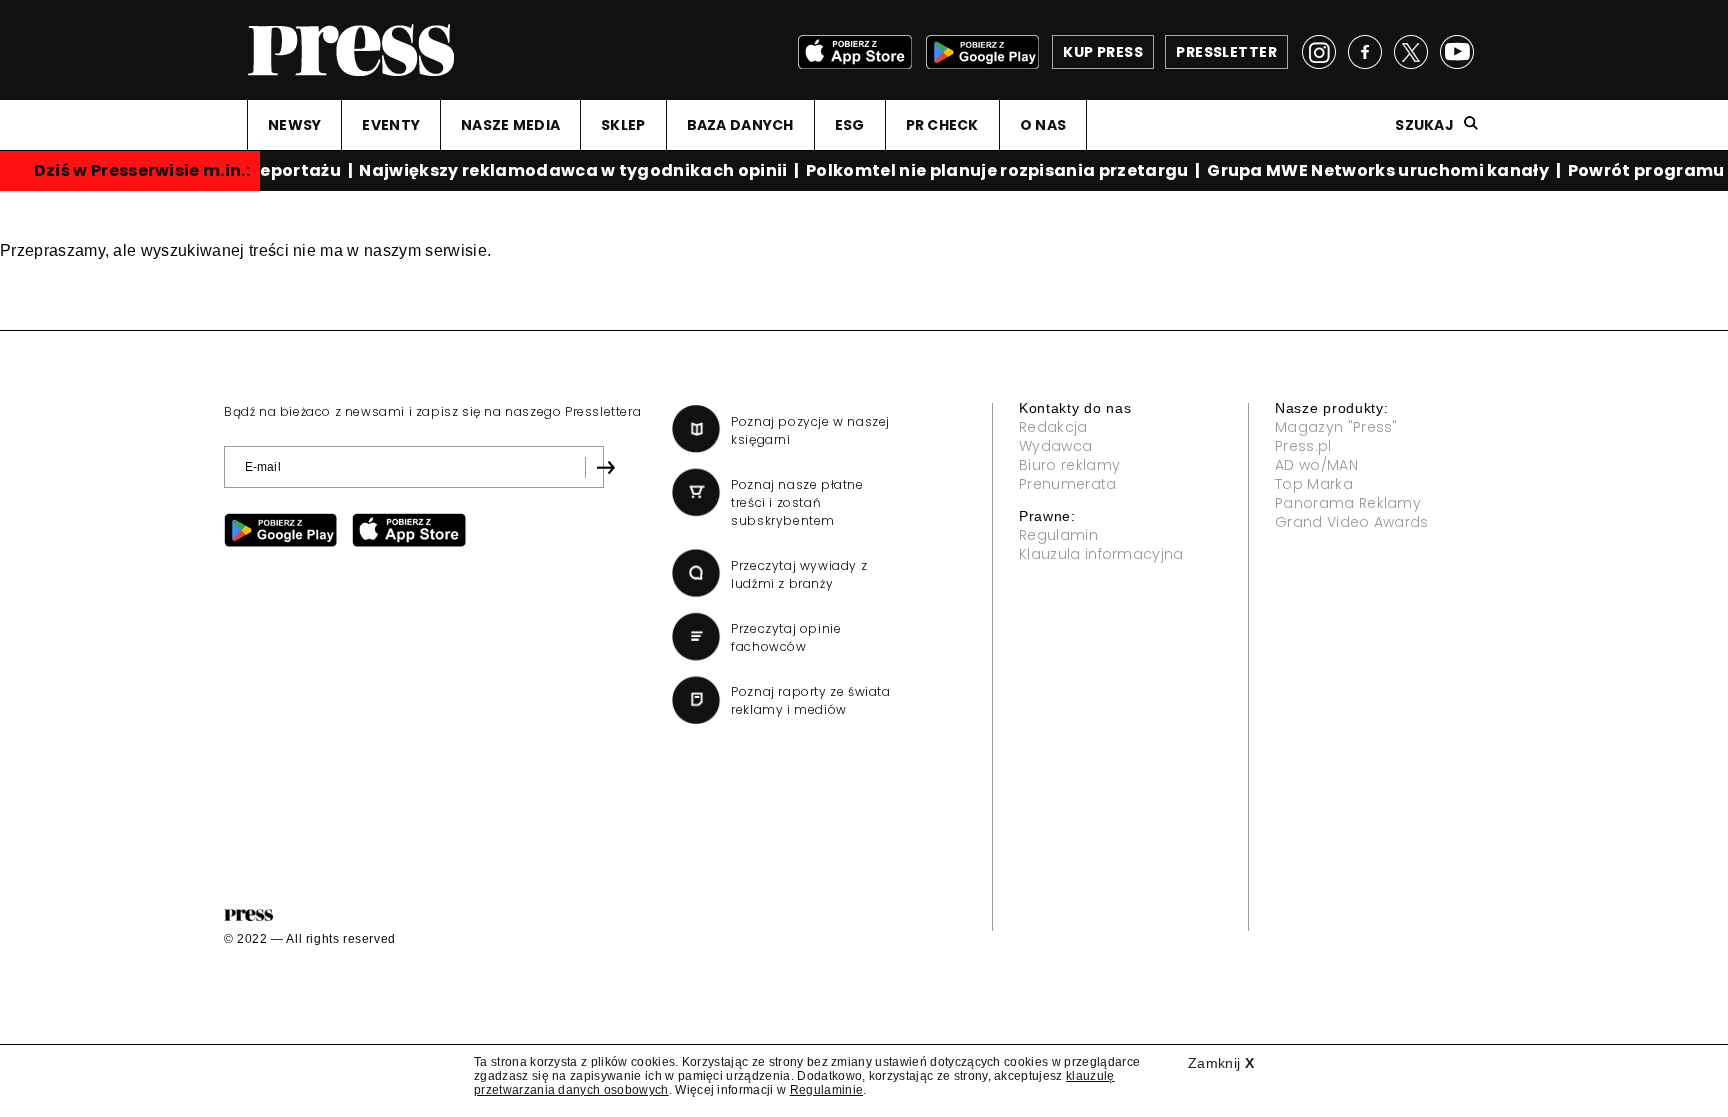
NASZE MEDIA (510, 125)
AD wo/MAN (1316, 465)
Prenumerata (1068, 484)
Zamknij (1221, 1063)
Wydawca (1055, 446)
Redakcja (1053, 427)
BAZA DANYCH (740, 125)
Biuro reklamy (1069, 465)
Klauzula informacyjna (1101, 554)
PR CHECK (942, 125)
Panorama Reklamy (1348, 503)
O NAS (1043, 125)
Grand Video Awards (1352, 522)
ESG (850, 125)
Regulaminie (827, 1090)
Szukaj (1424, 125)
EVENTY (391, 125)
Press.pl (1303, 446)
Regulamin (1058, 535)
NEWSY (294, 125)
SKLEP (623, 125)
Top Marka (1314, 484)
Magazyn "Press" (1336, 427)
